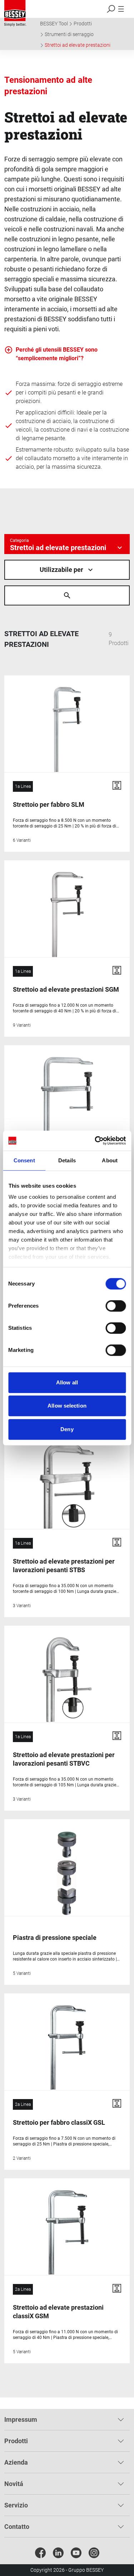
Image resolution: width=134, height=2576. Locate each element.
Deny (67, 1429)
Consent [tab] (24, 1160)
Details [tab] (67, 1160)
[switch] (116, 1306)
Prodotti (83, 24)
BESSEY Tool (54, 24)
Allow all (67, 1382)
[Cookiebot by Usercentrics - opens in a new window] (95, 1141)
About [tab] (110, 1160)
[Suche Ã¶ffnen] (67, 595)
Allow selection (67, 1406)
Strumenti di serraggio (69, 34)
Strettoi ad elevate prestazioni (78, 45)
